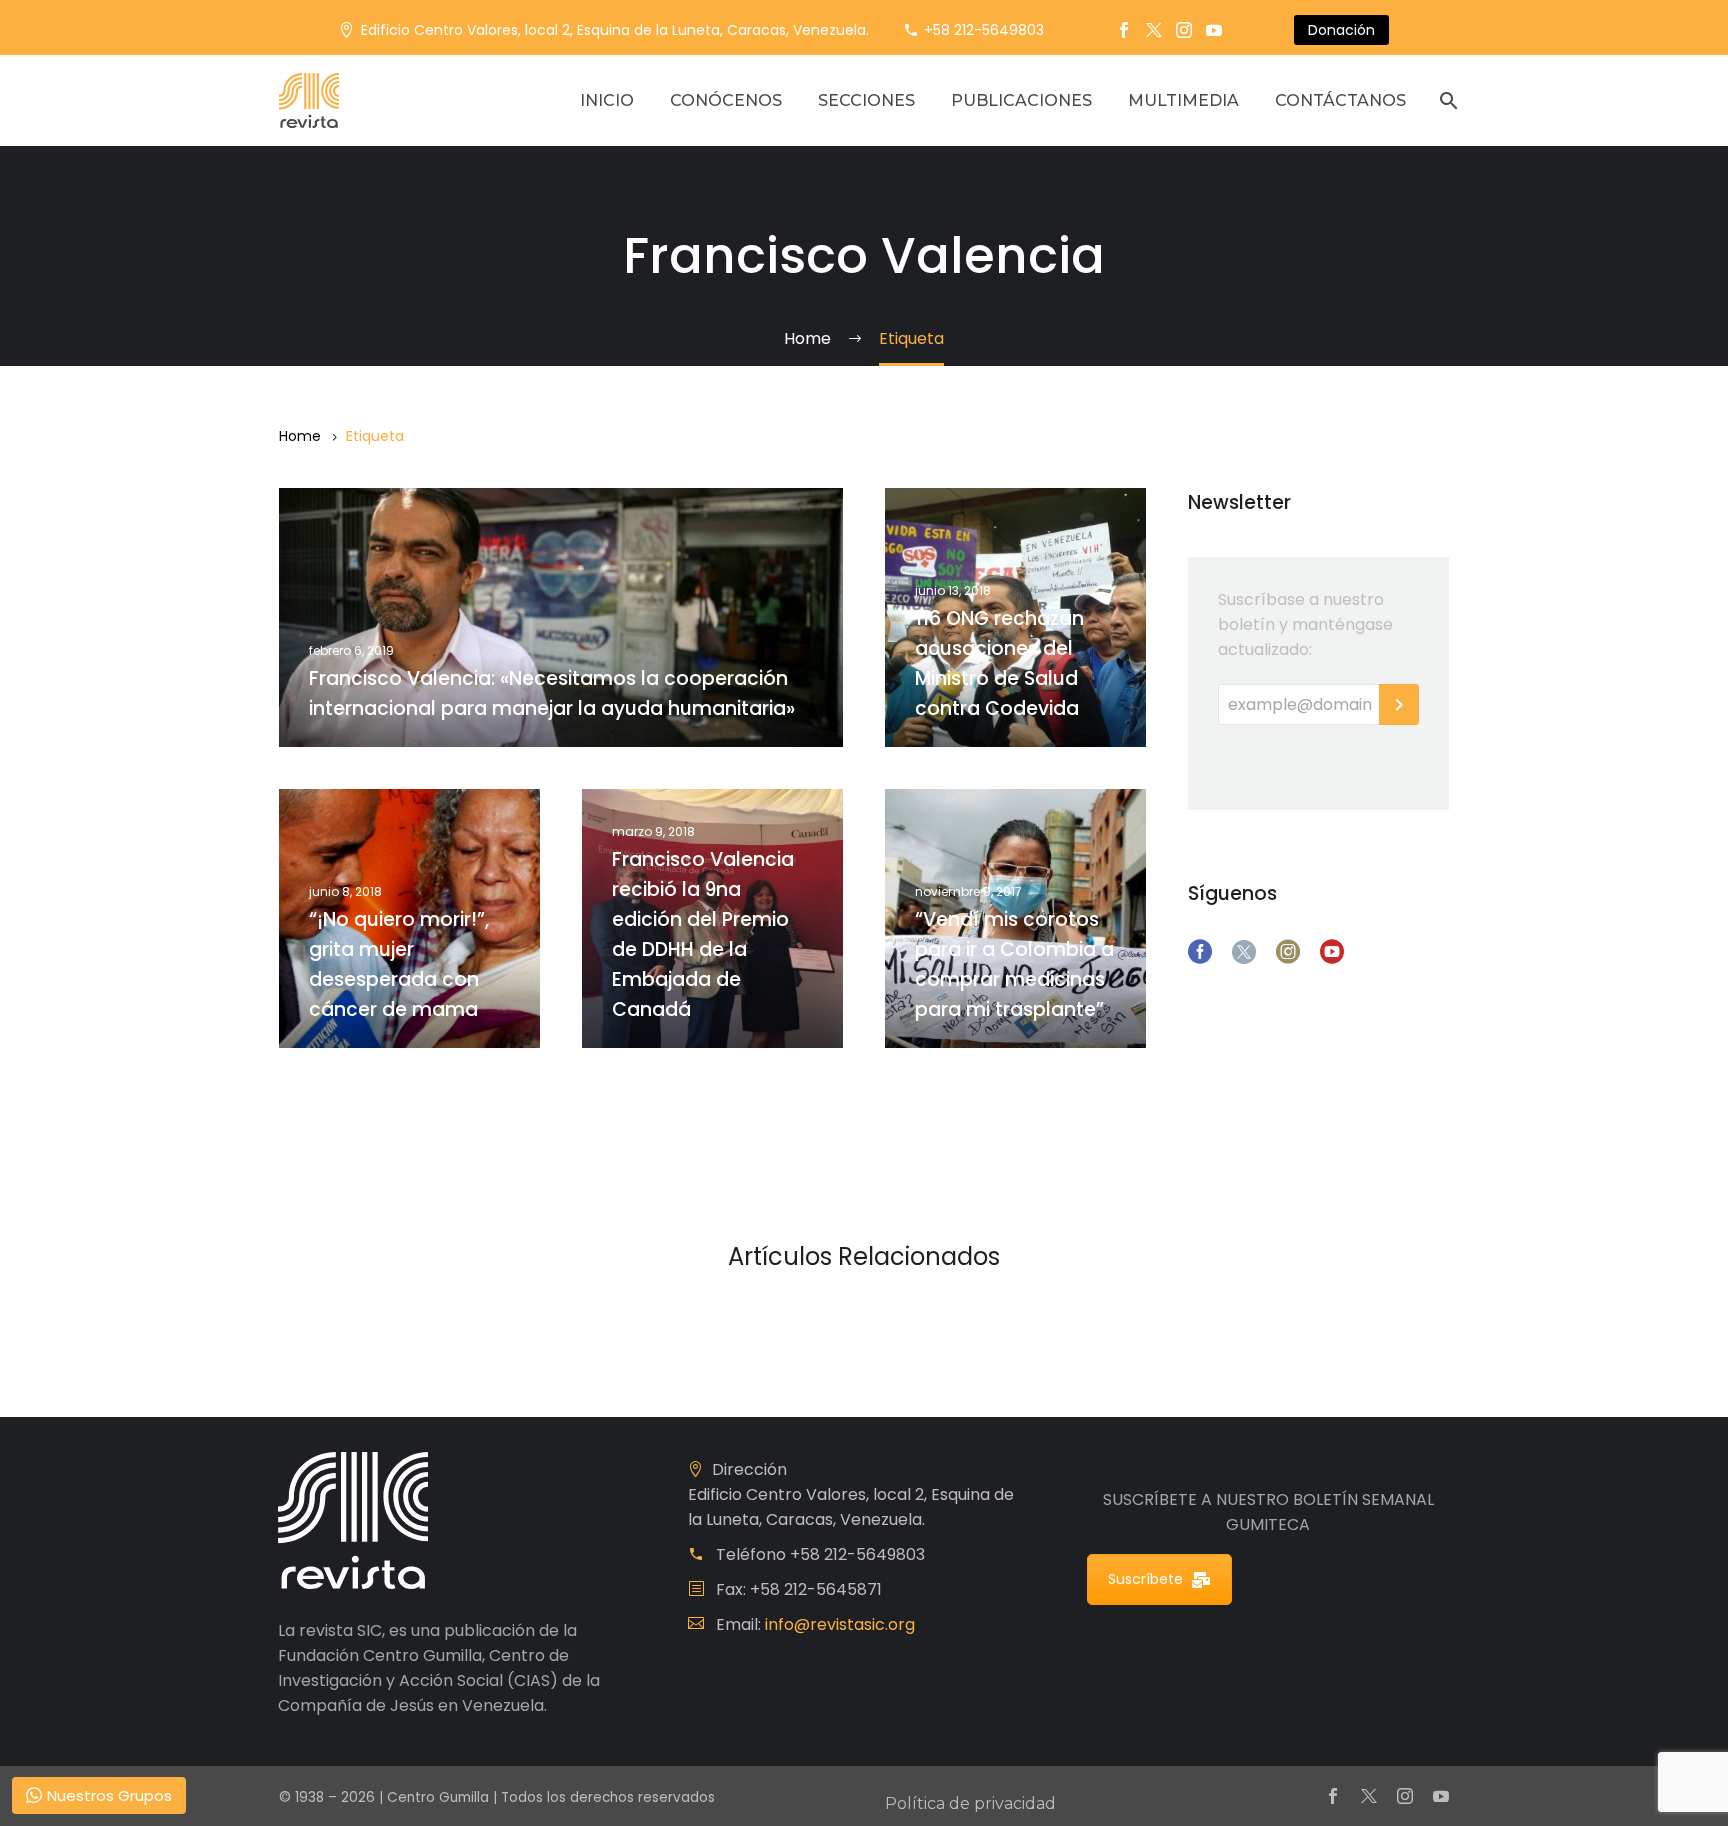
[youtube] (1332, 952)
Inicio (607, 100)
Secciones (866, 100)
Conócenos (726, 100)
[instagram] (1288, 952)
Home (300, 436)
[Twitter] (1154, 30)
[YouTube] (1214, 30)
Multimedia (1183, 100)
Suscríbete (1145, 1579)
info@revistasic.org (840, 1624)
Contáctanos (1340, 100)
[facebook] (1200, 952)
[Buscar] (1446, 100)
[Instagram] (1184, 30)
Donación (1341, 30)
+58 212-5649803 (984, 30)
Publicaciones (1021, 100)
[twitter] (1244, 952)
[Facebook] (1124, 30)
